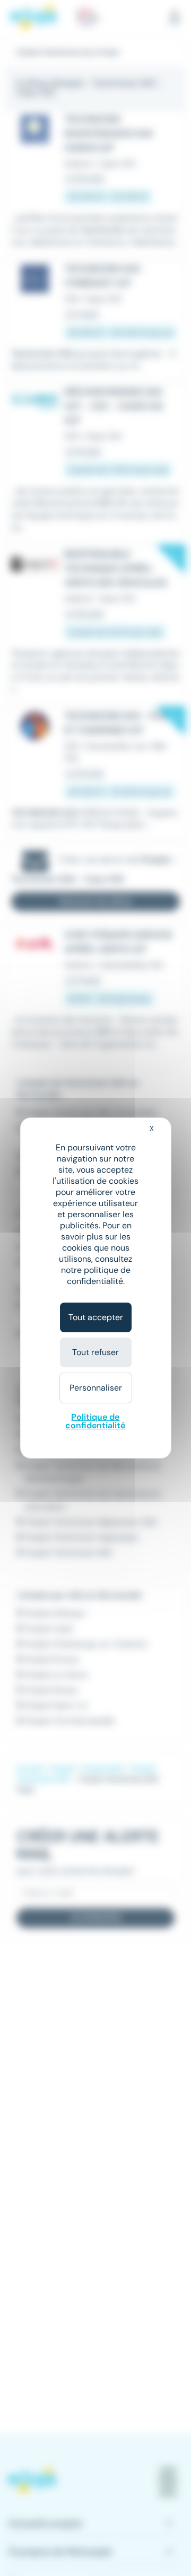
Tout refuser (95, 1352)
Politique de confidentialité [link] (95, 1421)
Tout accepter (96, 1317)
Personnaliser (96, 1388)
